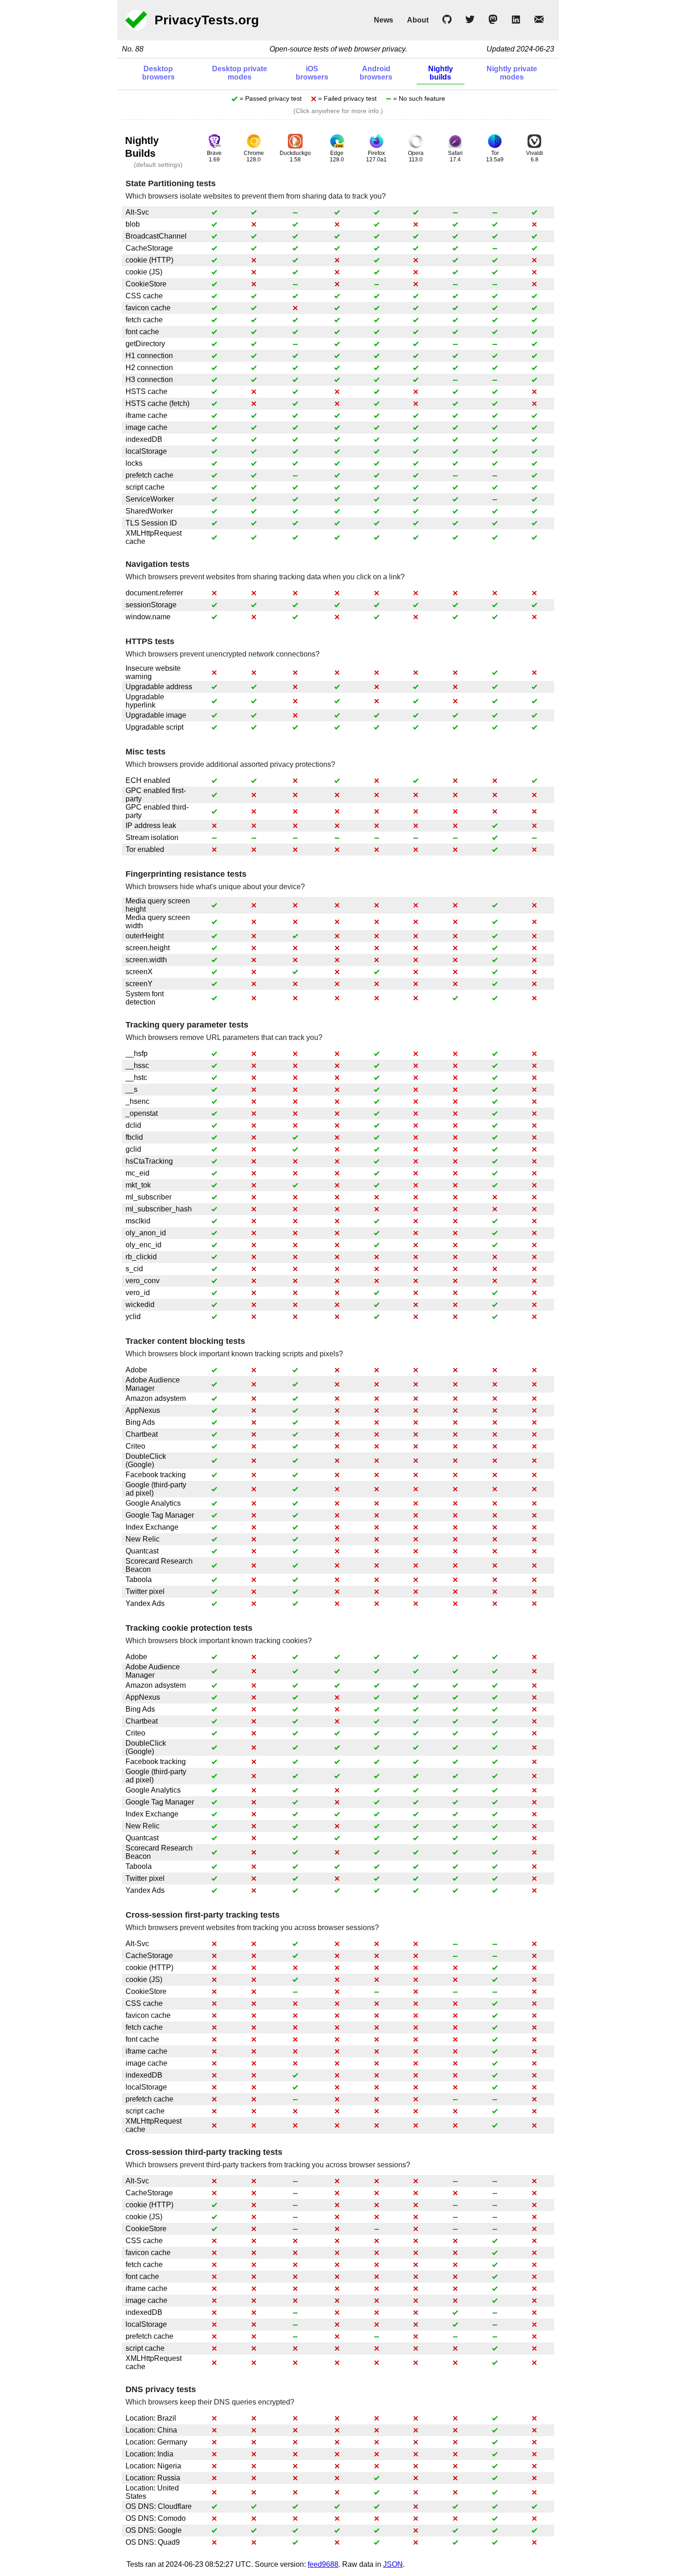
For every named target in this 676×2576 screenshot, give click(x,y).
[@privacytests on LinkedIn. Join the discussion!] (516, 21)
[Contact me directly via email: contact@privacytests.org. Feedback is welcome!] (539, 21)
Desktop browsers (158, 73)
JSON (393, 2564)
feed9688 (323, 2564)
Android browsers (376, 73)
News (384, 20)
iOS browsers (312, 73)
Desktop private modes (240, 73)
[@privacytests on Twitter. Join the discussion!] (470, 21)
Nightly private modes (512, 73)
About (418, 20)
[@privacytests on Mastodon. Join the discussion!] (493, 21)
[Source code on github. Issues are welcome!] (447, 21)
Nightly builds (441, 73)
